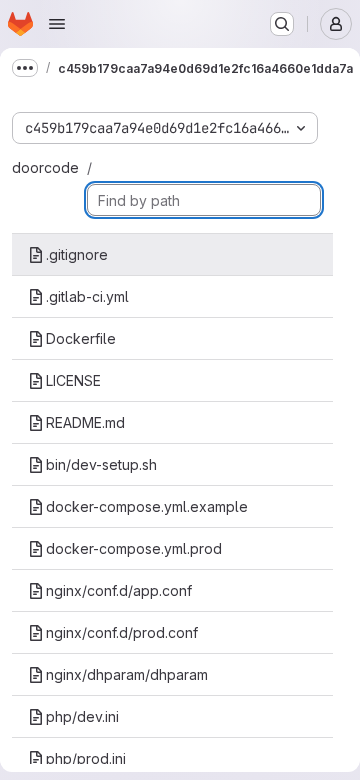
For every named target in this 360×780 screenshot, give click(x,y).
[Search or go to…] (282, 24)
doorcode (45, 167)
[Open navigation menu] (57, 24)
